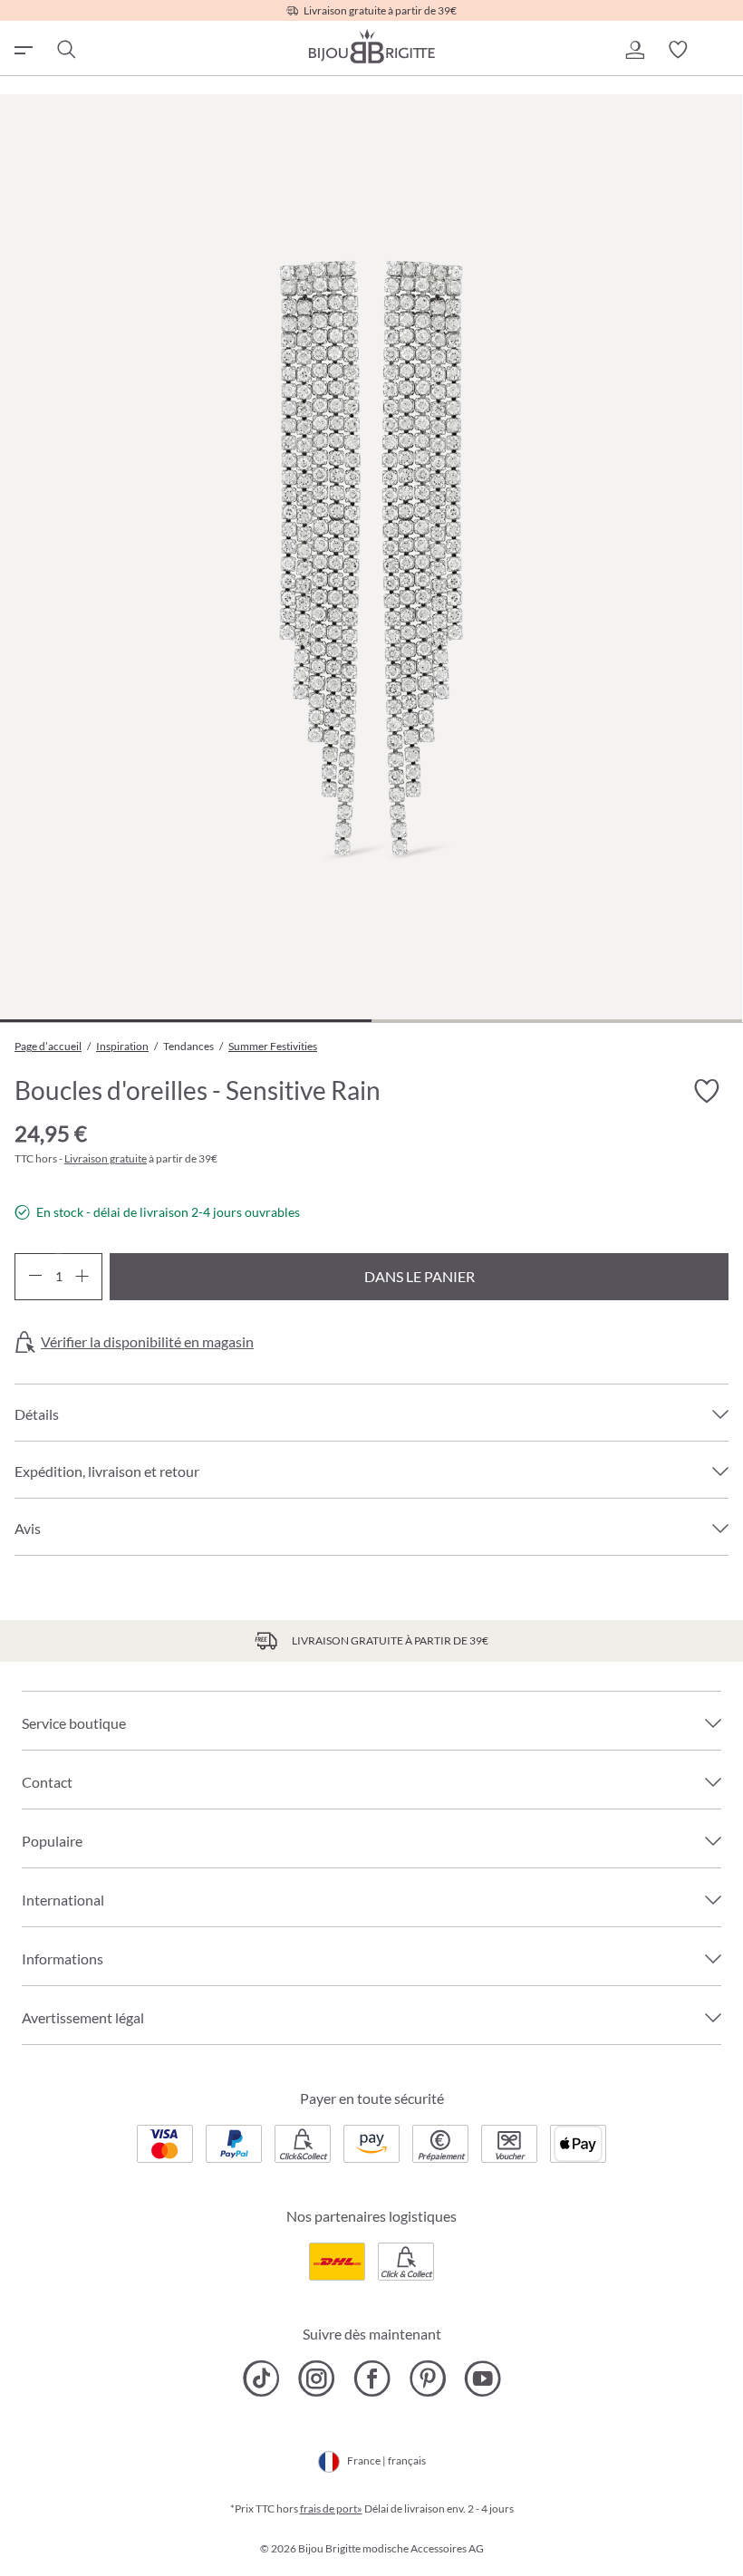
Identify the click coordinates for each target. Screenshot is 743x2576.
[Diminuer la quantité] (35, 1277)
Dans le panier (420, 1276)
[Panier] (721, 50)
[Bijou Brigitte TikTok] (261, 2378)
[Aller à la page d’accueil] (371, 46)
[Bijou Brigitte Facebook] (372, 2378)
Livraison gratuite (106, 1158)
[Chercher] (65, 50)
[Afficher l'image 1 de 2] (186, 1021)
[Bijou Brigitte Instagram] (317, 2378)
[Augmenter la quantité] (82, 1277)
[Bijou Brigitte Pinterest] (427, 2378)
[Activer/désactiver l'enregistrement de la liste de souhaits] (707, 1092)
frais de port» (331, 2508)
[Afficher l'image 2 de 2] (557, 1021)
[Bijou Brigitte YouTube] (482, 2378)
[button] (634, 50)
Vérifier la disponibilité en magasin (147, 1342)
